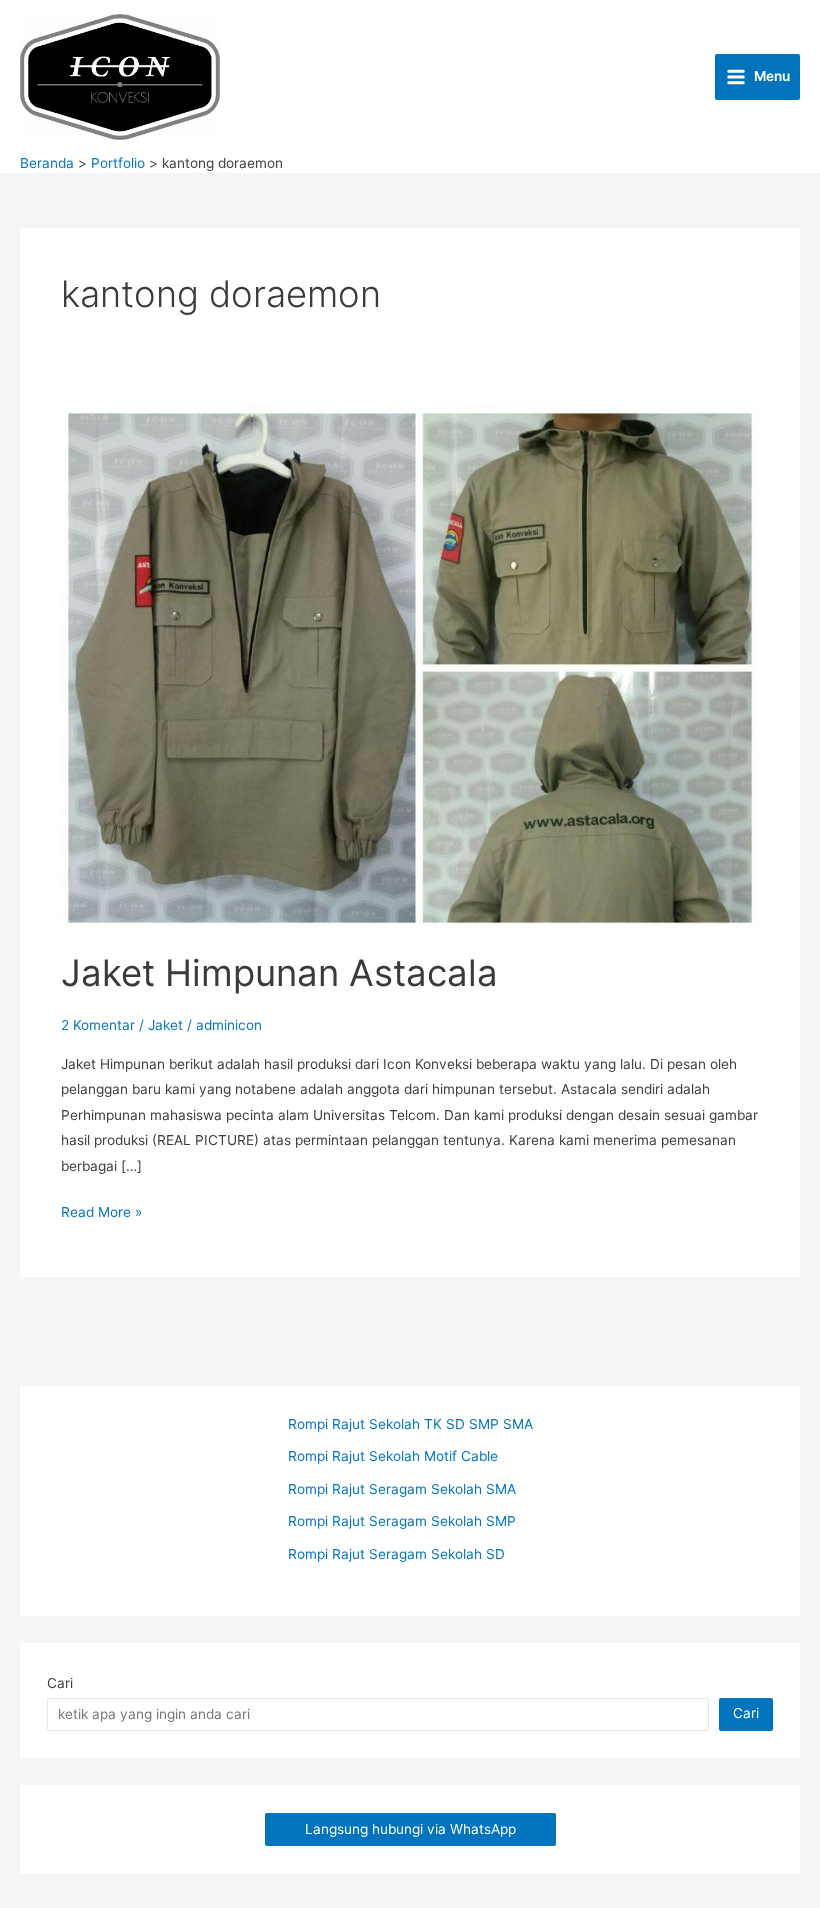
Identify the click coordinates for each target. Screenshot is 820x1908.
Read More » (101, 1214)
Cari (60, 1683)
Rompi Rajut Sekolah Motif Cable (393, 1456)
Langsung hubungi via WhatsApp (410, 1829)
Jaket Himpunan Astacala (279, 973)
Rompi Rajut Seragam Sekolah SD (396, 1554)
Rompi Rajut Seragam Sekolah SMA (402, 1489)
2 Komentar (98, 1025)
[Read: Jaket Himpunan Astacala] (410, 667)
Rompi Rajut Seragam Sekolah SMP (402, 1521)
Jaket (165, 1025)
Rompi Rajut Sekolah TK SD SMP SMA (410, 1424)
